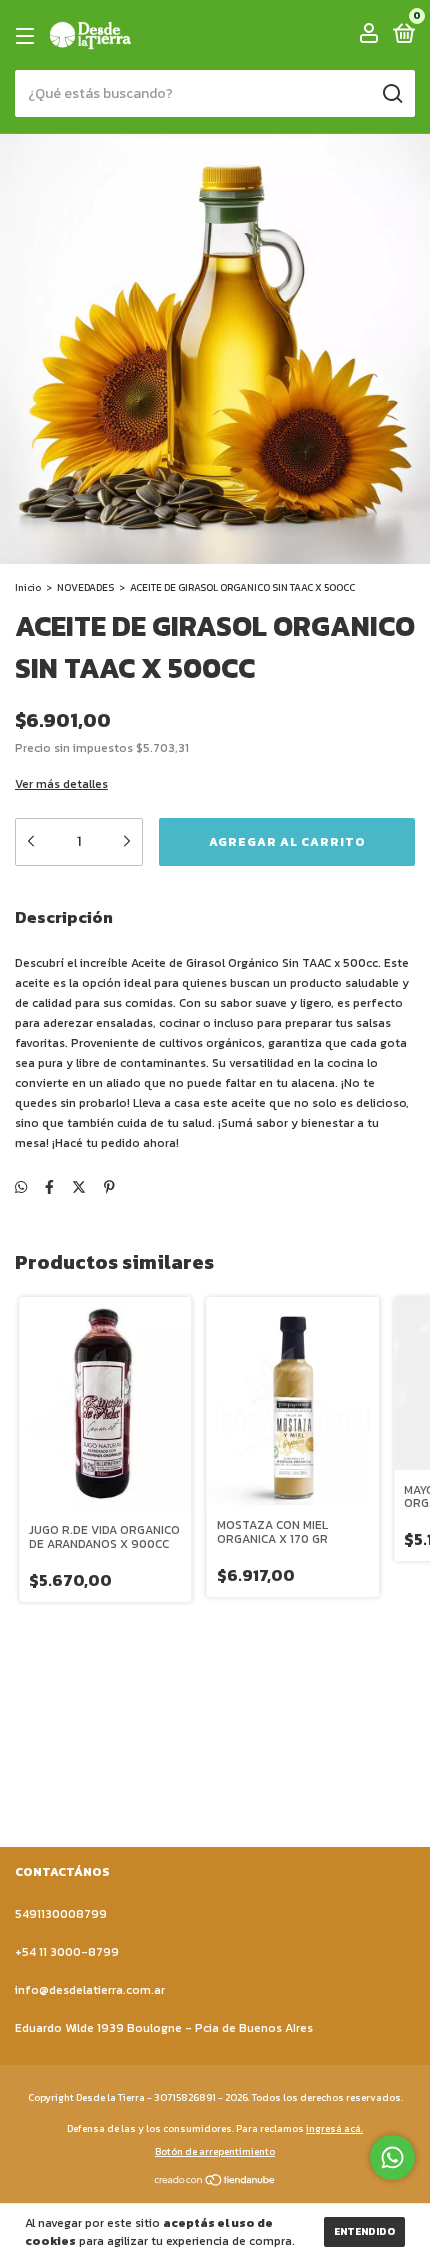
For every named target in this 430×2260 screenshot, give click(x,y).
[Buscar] (391, 94)
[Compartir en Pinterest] (109, 1187)
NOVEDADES (85, 587)
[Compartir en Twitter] (79, 1187)
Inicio (28, 587)
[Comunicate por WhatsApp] (392, 2157)
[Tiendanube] (215, 2182)
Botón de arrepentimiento (215, 2151)
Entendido (364, 2231)
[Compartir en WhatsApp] (21, 1187)
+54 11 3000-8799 (67, 1952)
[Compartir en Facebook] (49, 1187)
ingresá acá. (334, 2128)
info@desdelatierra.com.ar (90, 1990)
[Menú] (28, 36)
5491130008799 (61, 1914)
